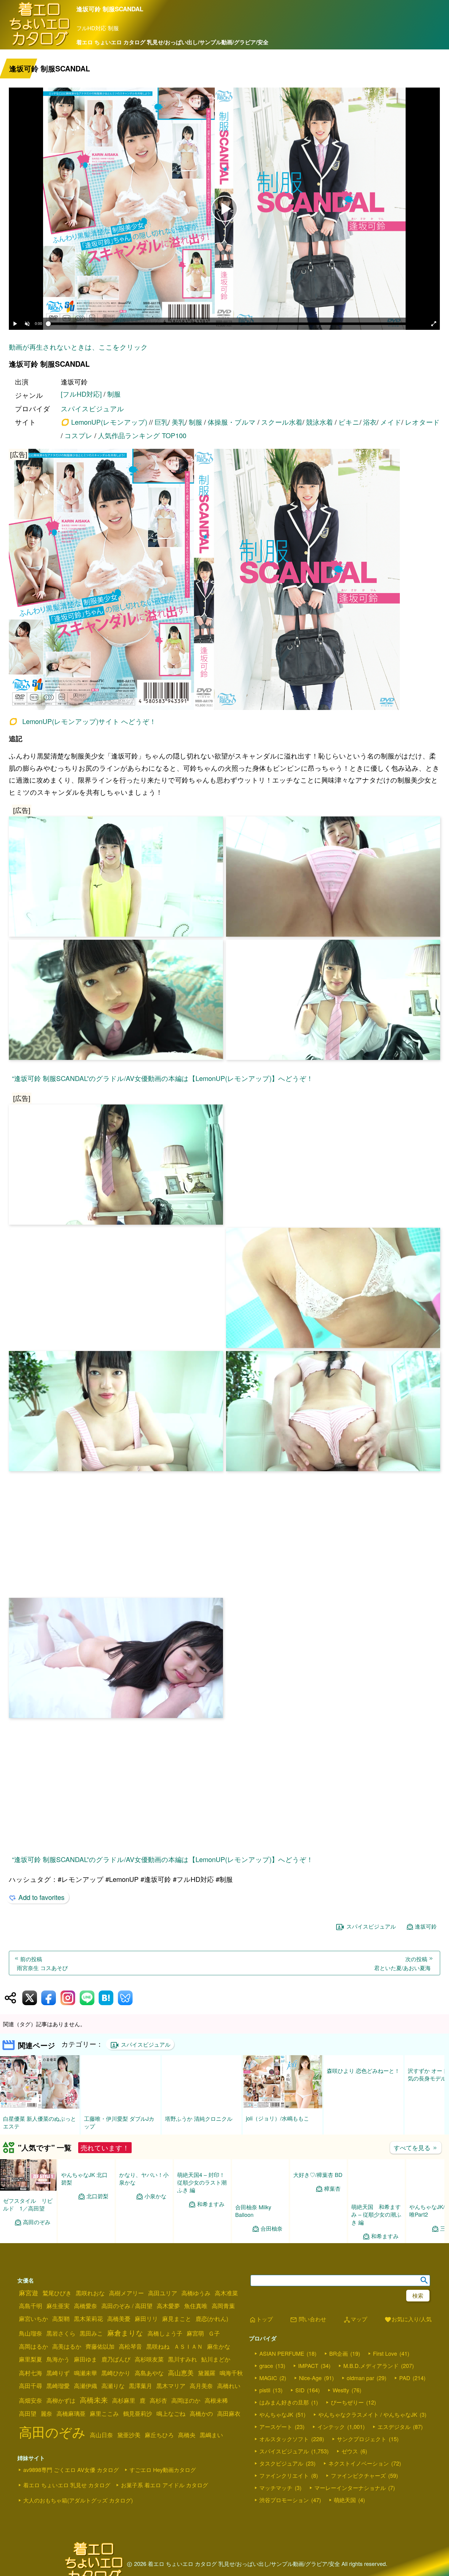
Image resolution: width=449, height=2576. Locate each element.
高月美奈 (201, 2386)
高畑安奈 (31, 2400)
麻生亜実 (58, 2306)
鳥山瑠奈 (31, 2333)
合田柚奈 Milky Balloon (253, 2211)
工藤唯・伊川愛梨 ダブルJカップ (119, 2122)
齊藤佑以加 (100, 2346)
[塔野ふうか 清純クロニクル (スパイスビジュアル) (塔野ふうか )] (202, 2107)
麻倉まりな (125, 2333)
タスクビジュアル (281, 2463)
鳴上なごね (171, 2413)
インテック (331, 2426)
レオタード (422, 422)
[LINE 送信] (87, 1998)
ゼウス (350, 2451)
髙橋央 (187, 2435)
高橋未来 (94, 2400)
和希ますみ (211, 2236)
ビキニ (349, 422)
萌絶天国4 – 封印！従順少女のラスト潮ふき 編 (202, 2214)
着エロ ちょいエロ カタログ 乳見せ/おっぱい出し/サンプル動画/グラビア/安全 (172, 42)
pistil (265, 2390)
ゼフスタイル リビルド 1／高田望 (28, 2204)
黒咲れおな (90, 2293)
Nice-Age (310, 2378)
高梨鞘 (61, 2318)
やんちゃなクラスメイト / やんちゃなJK (368, 2414)
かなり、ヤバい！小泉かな (144, 2211)
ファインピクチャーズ (358, 2475)
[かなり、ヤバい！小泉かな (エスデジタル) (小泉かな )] (144, 2195)
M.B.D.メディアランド (371, 2365)
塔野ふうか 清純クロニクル (199, 2118)
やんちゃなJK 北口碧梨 (84, 2210)
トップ (261, 2320)
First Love (385, 2353)
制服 (114, 394)
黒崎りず (58, 2373)
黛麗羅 (207, 2373)
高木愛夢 (168, 2306)
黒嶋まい (211, 2435)
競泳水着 (319, 422)
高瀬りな (113, 2386)
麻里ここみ (104, 2413)
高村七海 (31, 2373)
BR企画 (339, 2353)
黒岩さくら (61, 2333)
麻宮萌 (195, 2333)
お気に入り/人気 (408, 2320)
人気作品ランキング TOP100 (142, 435)
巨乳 (161, 422)
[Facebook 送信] (49, 1998)
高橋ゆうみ (196, 2293)
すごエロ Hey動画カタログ (163, 2470)
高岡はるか (33, 2346)
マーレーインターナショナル (350, 2488)
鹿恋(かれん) (212, 2318)
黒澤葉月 (141, 2386)
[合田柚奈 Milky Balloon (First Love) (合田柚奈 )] (260, 2195)
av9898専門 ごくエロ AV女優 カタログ (71, 2470)
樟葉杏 (332, 2214)
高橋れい (229, 2386)
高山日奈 (101, 2435)
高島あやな (149, 2373)
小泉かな (155, 2229)
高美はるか (67, 2346)
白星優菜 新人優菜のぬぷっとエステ (40, 2122)
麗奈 (46, 2413)
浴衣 (370, 422)
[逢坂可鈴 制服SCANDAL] (224, 580)
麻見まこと (177, 2318)
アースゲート (276, 2426)
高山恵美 (181, 2372)
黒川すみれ (183, 2359)
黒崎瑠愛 (58, 2386)
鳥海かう (58, 2359)
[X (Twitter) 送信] (30, 1998)
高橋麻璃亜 (71, 2413)
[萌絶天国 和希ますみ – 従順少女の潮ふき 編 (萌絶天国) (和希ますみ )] (376, 2195)
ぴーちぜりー (347, 2402)
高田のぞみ (37, 2222)
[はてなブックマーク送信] (106, 1998)
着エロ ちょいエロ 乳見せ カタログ (67, 2485)
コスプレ (78, 435)
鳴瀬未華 (86, 2373)
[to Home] (40, 45)
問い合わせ (308, 2320)
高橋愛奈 (86, 2306)
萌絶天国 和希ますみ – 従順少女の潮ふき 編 (376, 2214)
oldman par (360, 2378)
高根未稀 (216, 2400)
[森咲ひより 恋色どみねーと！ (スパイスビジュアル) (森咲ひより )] (363, 2107)
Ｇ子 (214, 2333)
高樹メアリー (126, 2293)
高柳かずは (61, 2400)
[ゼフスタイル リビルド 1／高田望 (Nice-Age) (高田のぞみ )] (28, 2189)
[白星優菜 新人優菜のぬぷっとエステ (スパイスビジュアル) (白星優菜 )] (40, 2107)
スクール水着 (282, 422)
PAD (405, 2378)
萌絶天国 (345, 2500)
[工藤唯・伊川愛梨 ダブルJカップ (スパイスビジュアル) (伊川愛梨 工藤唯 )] (121, 2107)
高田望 (28, 2413)
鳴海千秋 (231, 2373)
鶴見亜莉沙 (138, 2413)
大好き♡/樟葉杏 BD (318, 2200)
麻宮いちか (33, 2318)
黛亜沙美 (129, 2435)
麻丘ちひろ (159, 2435)
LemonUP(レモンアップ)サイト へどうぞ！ (89, 721)
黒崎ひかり (116, 2373)
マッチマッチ (276, 2488)
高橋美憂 (119, 2318)
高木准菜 (226, 2293)
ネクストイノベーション (359, 2463)
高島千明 (31, 2306)
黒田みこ (91, 2333)
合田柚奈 (272, 2228)
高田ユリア (163, 2293)
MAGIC (268, 2378)
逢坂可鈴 (426, 1926)
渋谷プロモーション (284, 2500)
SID (300, 2390)
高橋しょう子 (165, 2333)
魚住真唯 (196, 2306)
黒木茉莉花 (88, 2318)
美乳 (178, 422)
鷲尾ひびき (57, 2293)
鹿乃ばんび (116, 2359)
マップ (355, 2320)
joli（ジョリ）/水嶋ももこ (277, 2118)
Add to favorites (41, 1897)
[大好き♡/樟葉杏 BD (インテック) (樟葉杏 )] (318, 2188)
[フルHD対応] (81, 394)
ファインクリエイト (284, 2475)
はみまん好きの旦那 (284, 2402)
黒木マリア (171, 2386)
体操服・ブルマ (232, 422)
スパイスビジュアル (92, 408)
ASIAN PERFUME (282, 2353)
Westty (341, 2390)
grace (266, 2365)
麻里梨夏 (31, 2359)
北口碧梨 (97, 2228)
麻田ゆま (86, 2359)
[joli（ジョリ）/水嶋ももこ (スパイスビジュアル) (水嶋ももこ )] (283, 2106)
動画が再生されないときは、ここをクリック (78, 347)
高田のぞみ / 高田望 (127, 2306)
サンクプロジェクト (362, 2439)
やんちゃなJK (276, 2414)
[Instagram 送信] (68, 1998)
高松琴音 (130, 2346)
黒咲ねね (158, 2346)
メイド (391, 422)
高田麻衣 (229, 2413)
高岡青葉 (223, 2306)
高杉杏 (158, 2400)
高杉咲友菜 (149, 2359)
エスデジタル (394, 2426)
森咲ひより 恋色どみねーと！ (363, 2118)
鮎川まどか (216, 2359)
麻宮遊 (29, 2293)
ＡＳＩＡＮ (188, 2346)
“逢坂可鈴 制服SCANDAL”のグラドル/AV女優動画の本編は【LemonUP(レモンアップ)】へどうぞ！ (162, 1078)
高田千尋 (31, 2386)
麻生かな (219, 2346)
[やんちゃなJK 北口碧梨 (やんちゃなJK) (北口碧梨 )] (86, 2195)
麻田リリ (146, 2318)
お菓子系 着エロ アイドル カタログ (164, 2485)
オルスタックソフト (284, 2439)
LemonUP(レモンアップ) (109, 422)
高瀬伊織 (86, 2386)
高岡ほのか (186, 2400)
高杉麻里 (124, 2400)
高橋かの (201, 2413)
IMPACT (308, 2365)
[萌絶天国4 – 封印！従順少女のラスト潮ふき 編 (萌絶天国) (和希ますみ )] (202, 2195)
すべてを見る (416, 2147)
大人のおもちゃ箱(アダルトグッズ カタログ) (78, 2500)
